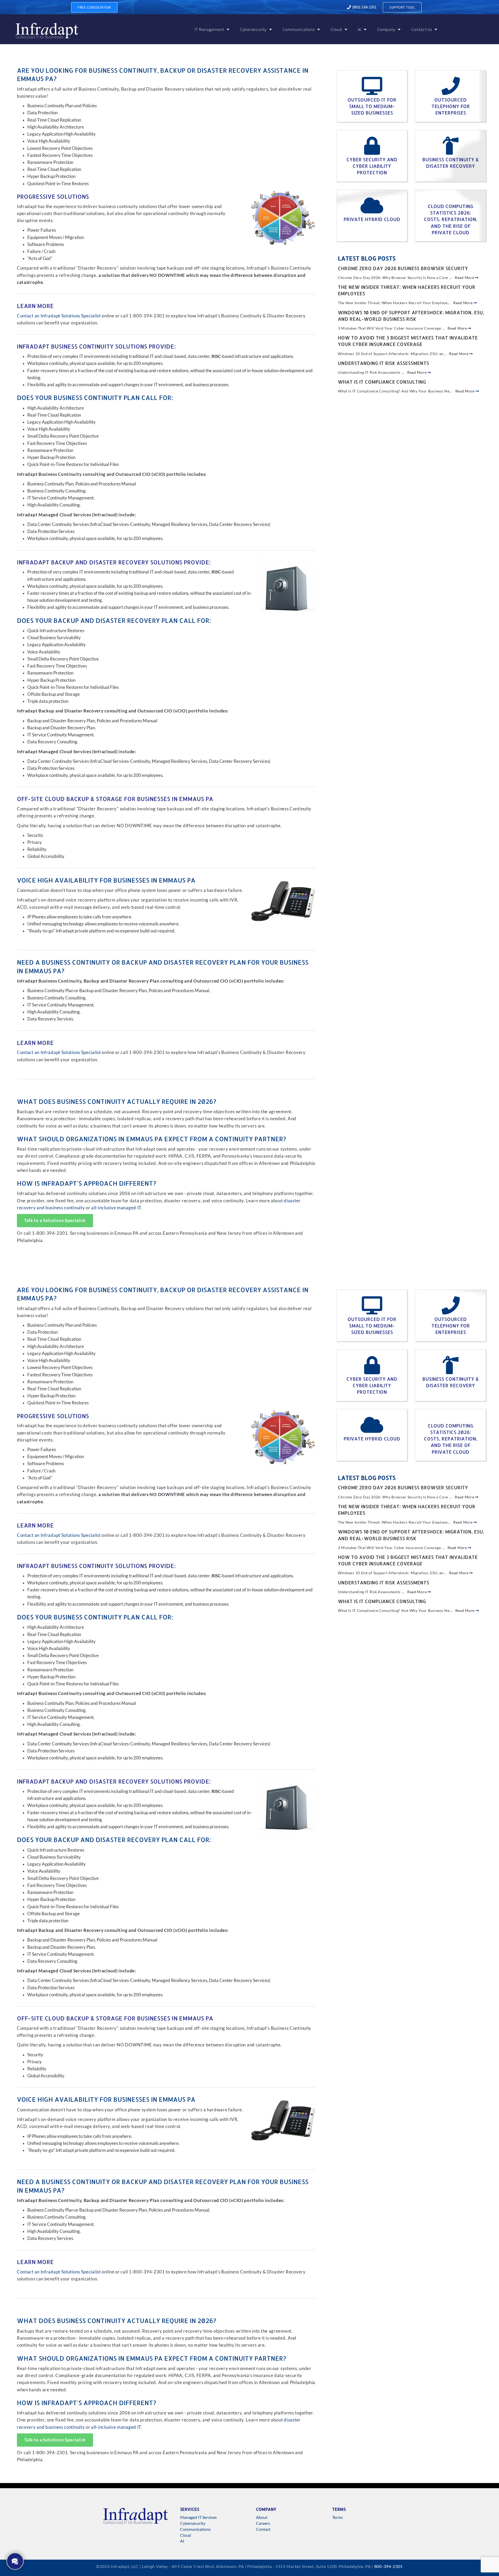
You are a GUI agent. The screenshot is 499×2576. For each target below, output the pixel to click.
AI (360, 29)
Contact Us (422, 29)
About (262, 2517)
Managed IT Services (198, 2517)
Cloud (336, 29)
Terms (337, 2517)
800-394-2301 (389, 2566)
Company (386, 29)
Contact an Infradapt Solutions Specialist (59, 316)
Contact (263, 2529)
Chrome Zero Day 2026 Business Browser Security (403, 268)
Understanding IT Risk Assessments (383, 363)
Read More (465, 278)
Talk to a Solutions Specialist (55, 1220)
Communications (299, 29)
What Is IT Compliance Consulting (382, 382)
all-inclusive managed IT (116, 1208)
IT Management (209, 29)
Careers (263, 2523)
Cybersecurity (253, 29)
